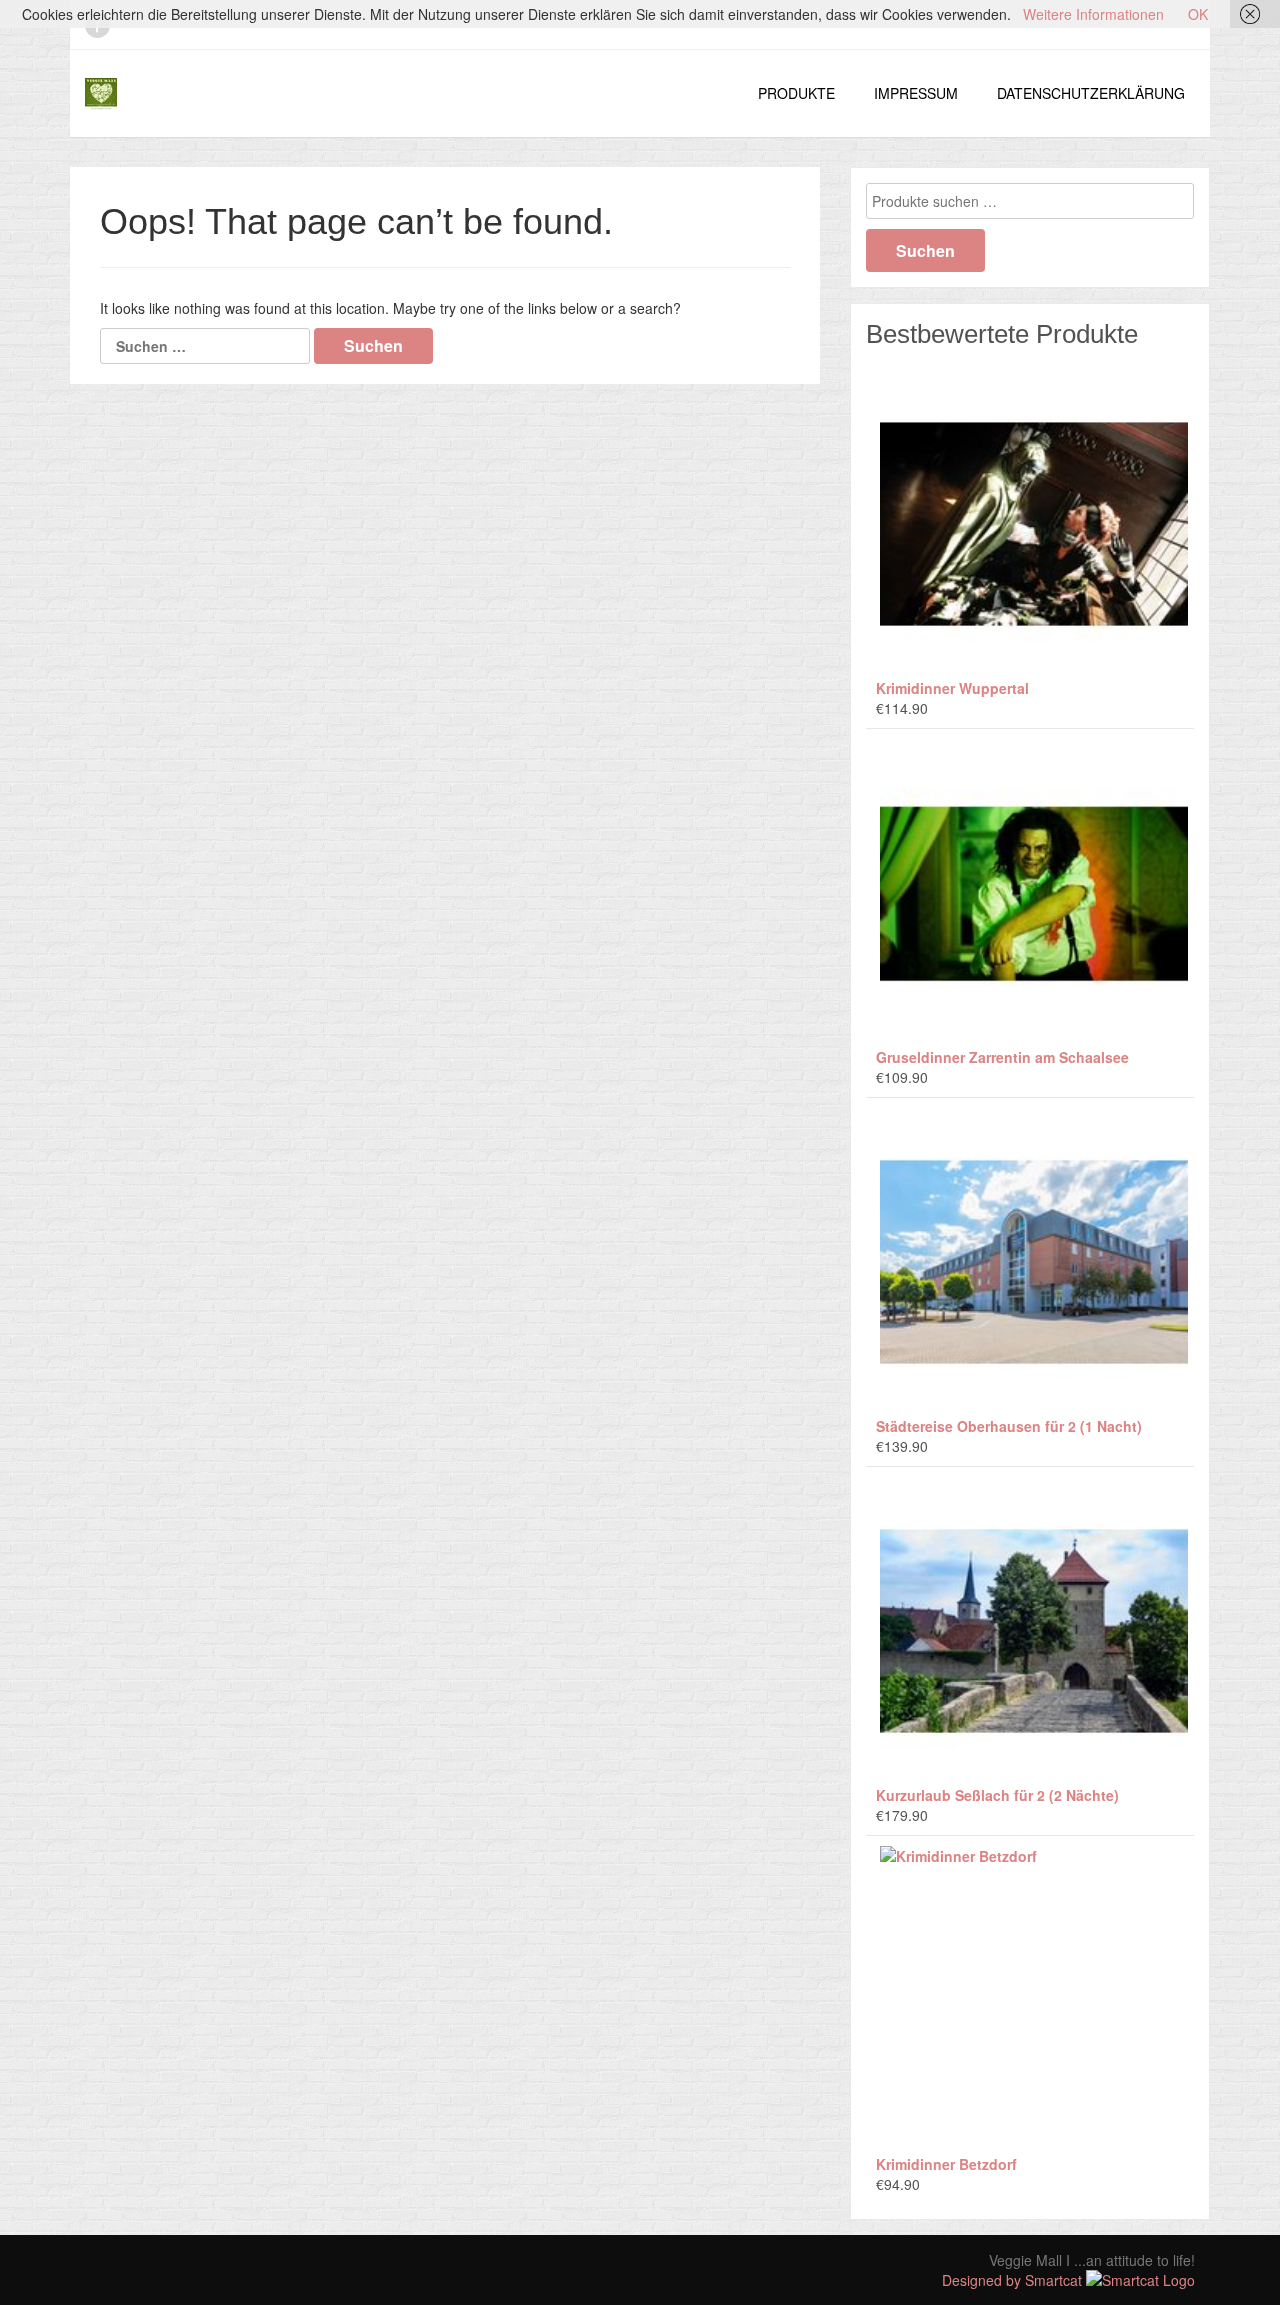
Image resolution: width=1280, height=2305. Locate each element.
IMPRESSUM (916, 93)
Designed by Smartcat (1014, 2280)
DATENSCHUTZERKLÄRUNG (1091, 93)
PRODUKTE (796, 93)
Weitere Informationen (1093, 14)
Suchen (925, 250)
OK (1198, 14)
